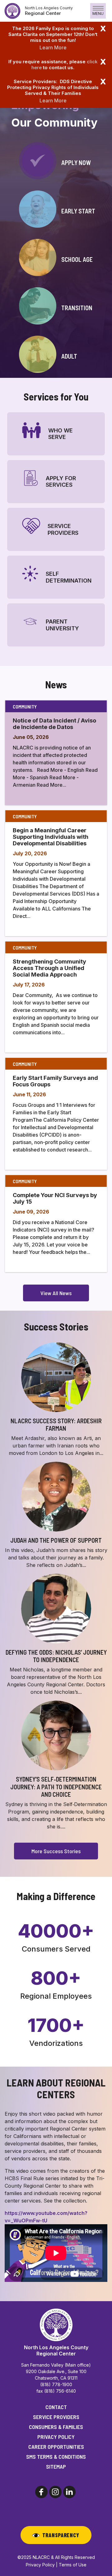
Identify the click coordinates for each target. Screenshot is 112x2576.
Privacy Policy (56, 2437)
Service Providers (56, 2417)
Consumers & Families (56, 2427)
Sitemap (56, 2466)
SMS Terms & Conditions (56, 2457)
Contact (56, 2407)
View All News (56, 1293)
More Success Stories (56, 1851)
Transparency (61, 2535)
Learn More (53, 47)
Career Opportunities (56, 2447)
